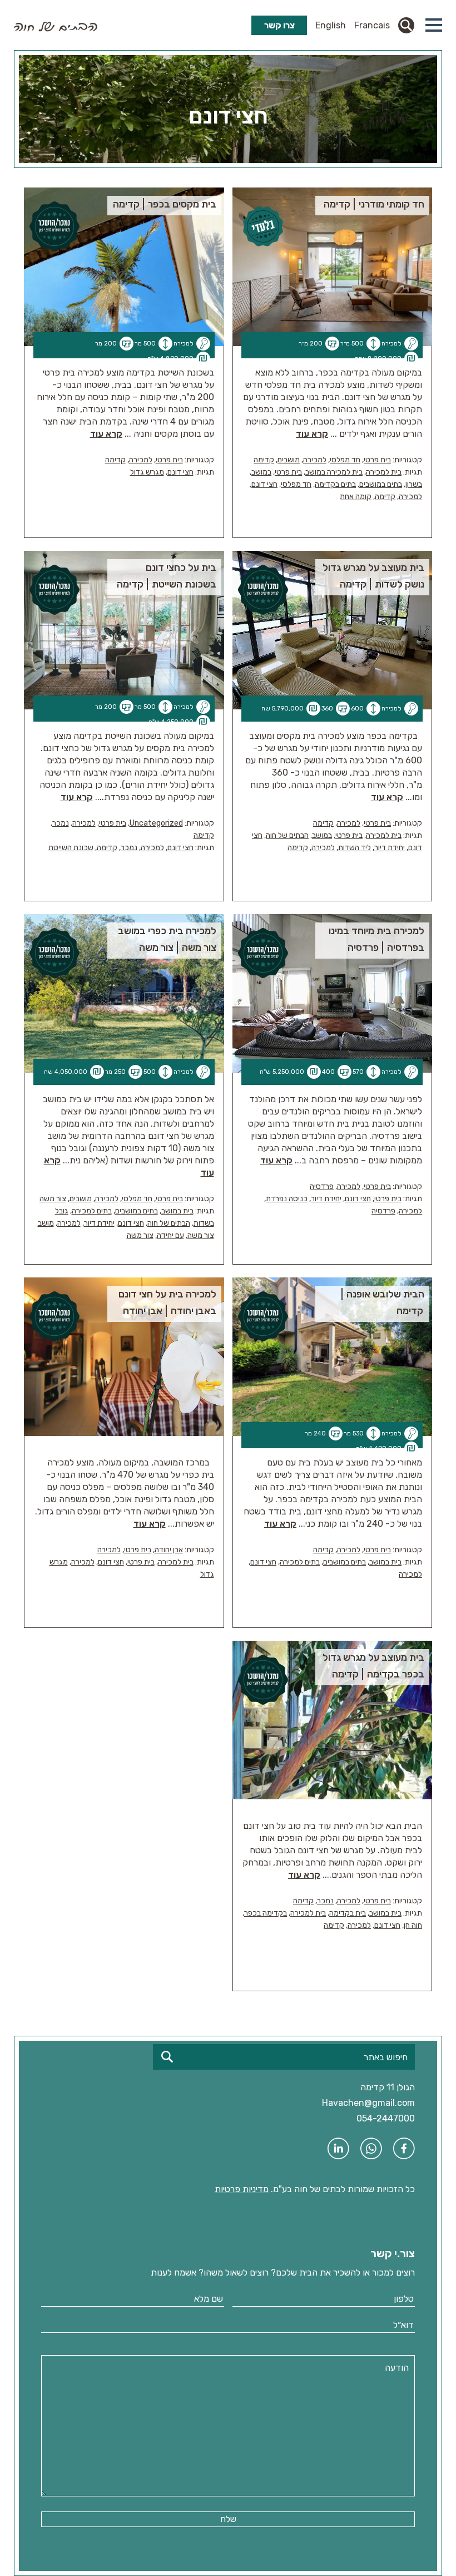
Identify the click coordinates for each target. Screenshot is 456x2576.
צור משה (53, 1199)
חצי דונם (264, 484)
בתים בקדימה (335, 484)
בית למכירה (384, 472)
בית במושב (177, 1211)
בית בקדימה (348, 1913)
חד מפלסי (345, 460)
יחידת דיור (390, 848)
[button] (434, 25)
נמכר (61, 823)
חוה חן (413, 1925)
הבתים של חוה (287, 835)
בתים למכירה (92, 1211)
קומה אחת (356, 497)
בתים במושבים (381, 484)
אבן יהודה (169, 1550)
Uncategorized (156, 823)
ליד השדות (355, 848)
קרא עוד (312, 434)
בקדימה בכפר (266, 1913)
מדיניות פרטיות (242, 2189)
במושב (261, 472)
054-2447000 (386, 2118)
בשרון (414, 484)
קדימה (264, 460)
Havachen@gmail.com (368, 2103)
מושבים (289, 460)
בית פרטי (377, 460)
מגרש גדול (147, 472)
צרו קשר (279, 25)
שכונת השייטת (71, 848)
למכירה (315, 460)
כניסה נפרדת (287, 1199)
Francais (372, 25)
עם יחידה (170, 1235)
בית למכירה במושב (334, 472)
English (331, 25)
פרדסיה (322, 1186)
